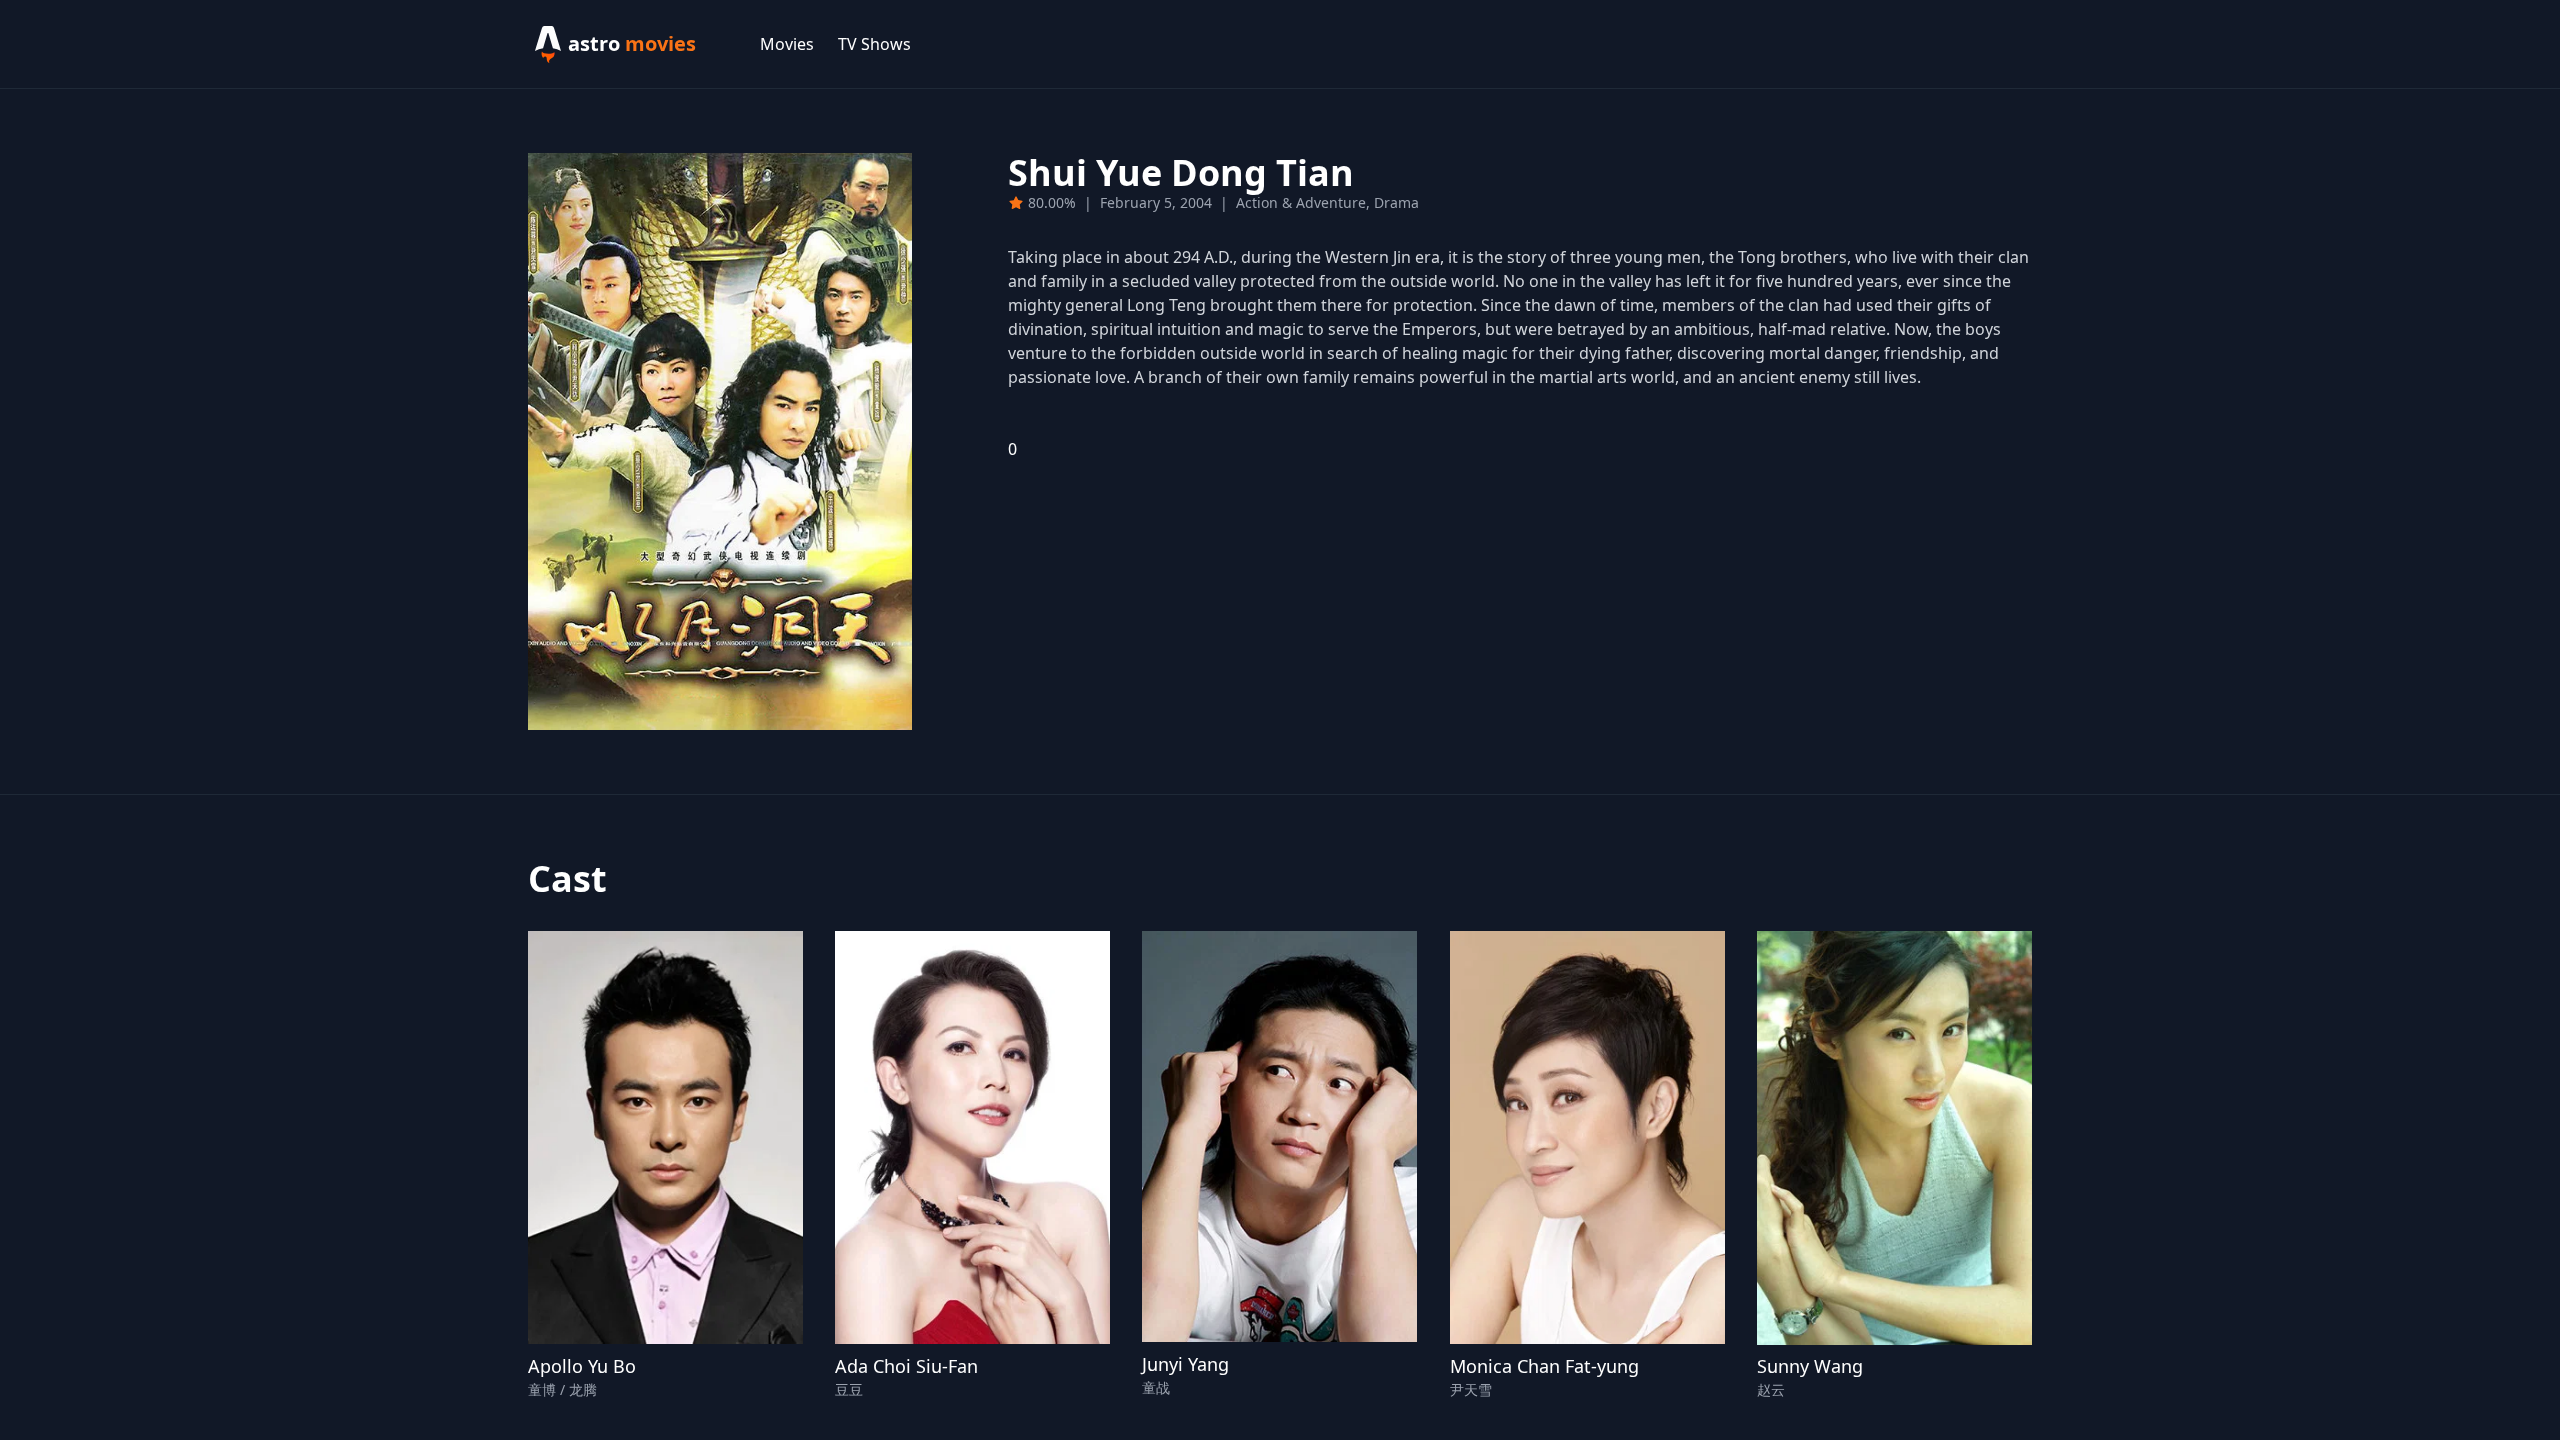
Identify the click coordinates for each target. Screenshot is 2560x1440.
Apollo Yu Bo (582, 1366)
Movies (787, 44)
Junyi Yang (1185, 1364)
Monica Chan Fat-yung (1544, 1366)
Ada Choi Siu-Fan (906, 1366)
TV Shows (874, 44)
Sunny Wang (1810, 1366)
